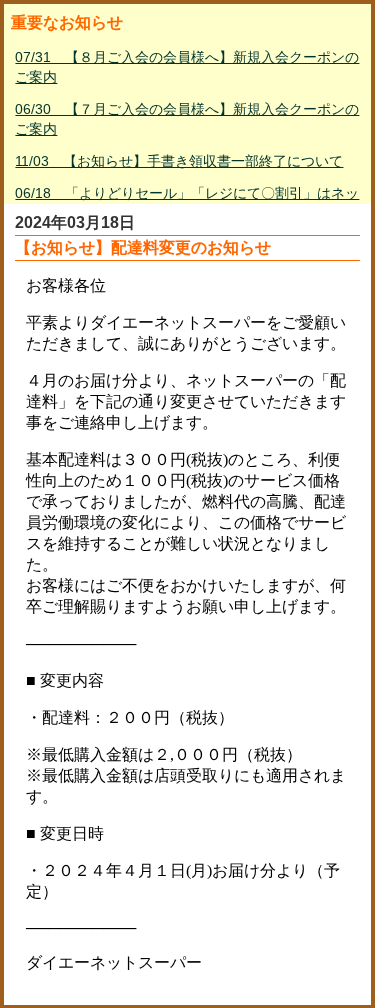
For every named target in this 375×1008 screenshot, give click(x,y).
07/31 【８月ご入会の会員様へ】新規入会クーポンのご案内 (187, 67)
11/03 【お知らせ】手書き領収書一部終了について (179, 161)
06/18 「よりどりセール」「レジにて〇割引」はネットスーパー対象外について (187, 203)
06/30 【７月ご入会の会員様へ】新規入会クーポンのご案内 (187, 119)
